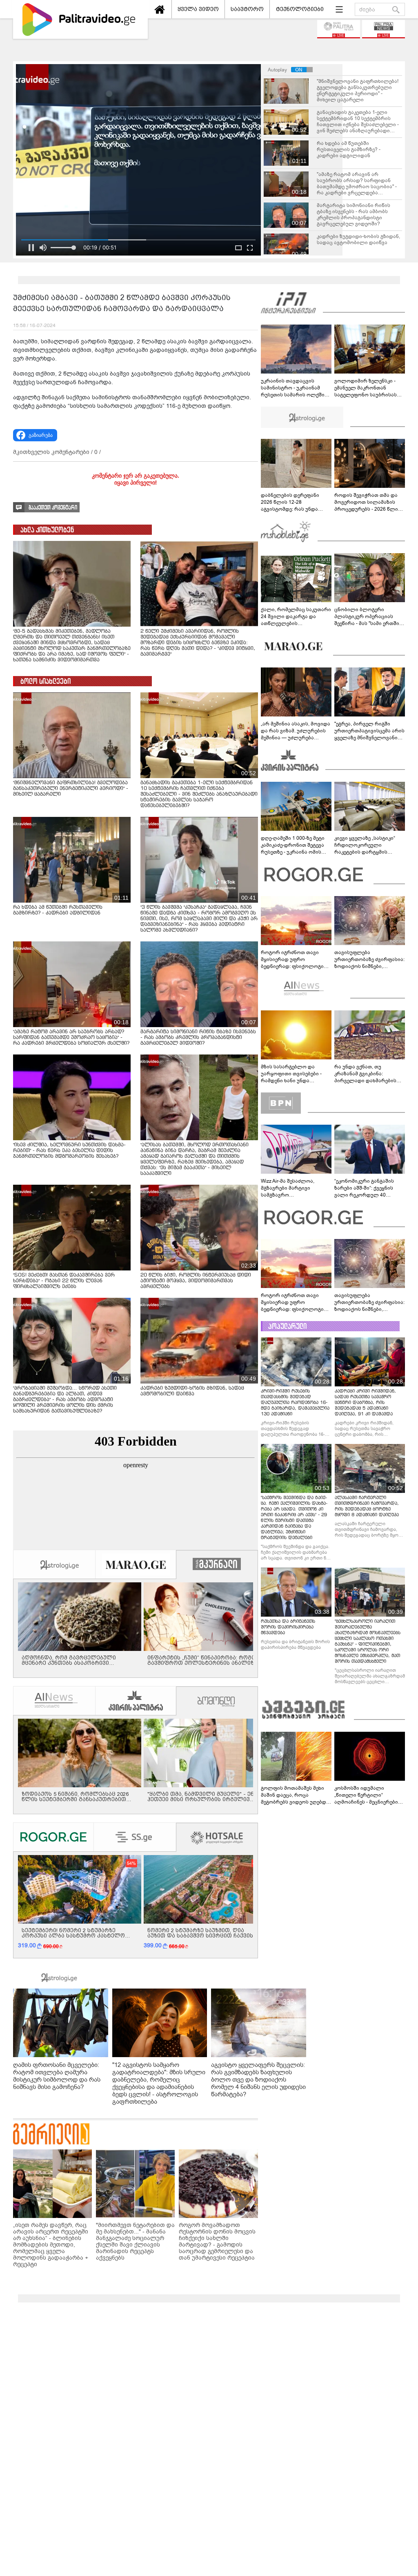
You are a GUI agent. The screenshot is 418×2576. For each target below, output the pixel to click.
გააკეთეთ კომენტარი (53, 508)
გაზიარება (41, 435)
